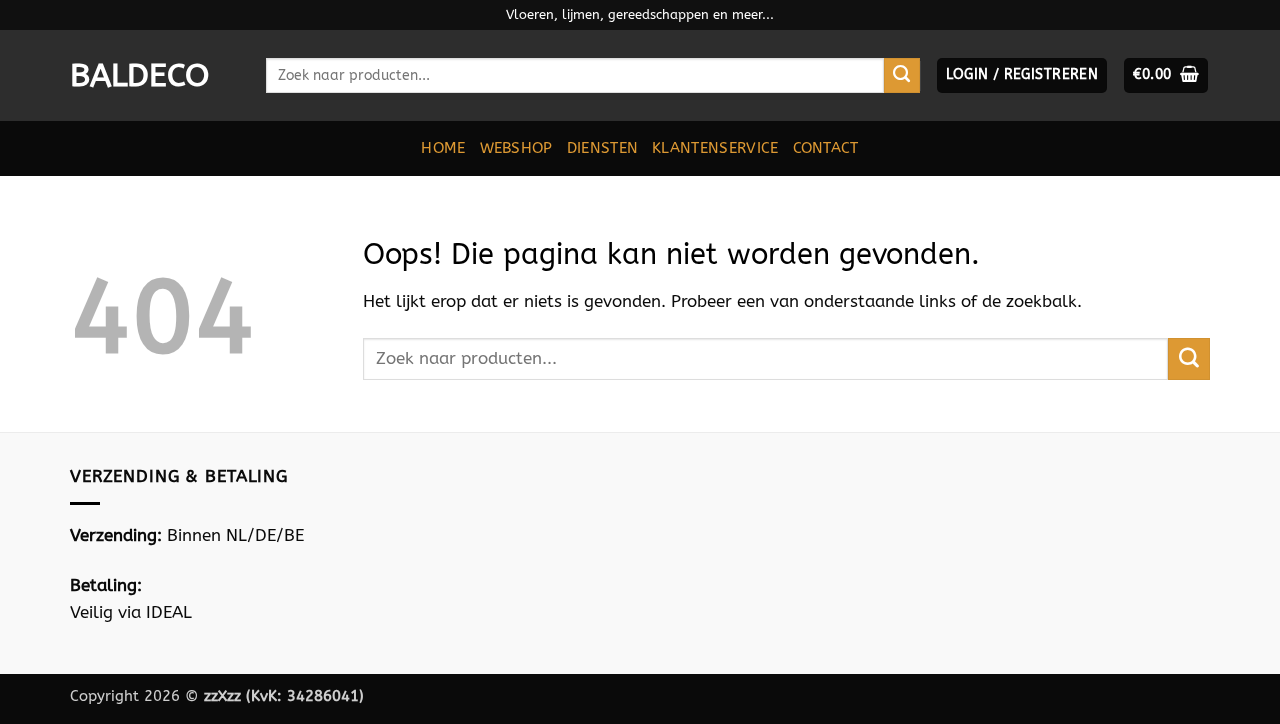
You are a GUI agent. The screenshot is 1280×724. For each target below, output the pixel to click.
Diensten (602, 148)
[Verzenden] (902, 76)
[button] (1022, 75)
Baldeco (139, 76)
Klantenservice (715, 148)
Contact (826, 148)
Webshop (516, 148)
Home (443, 148)
